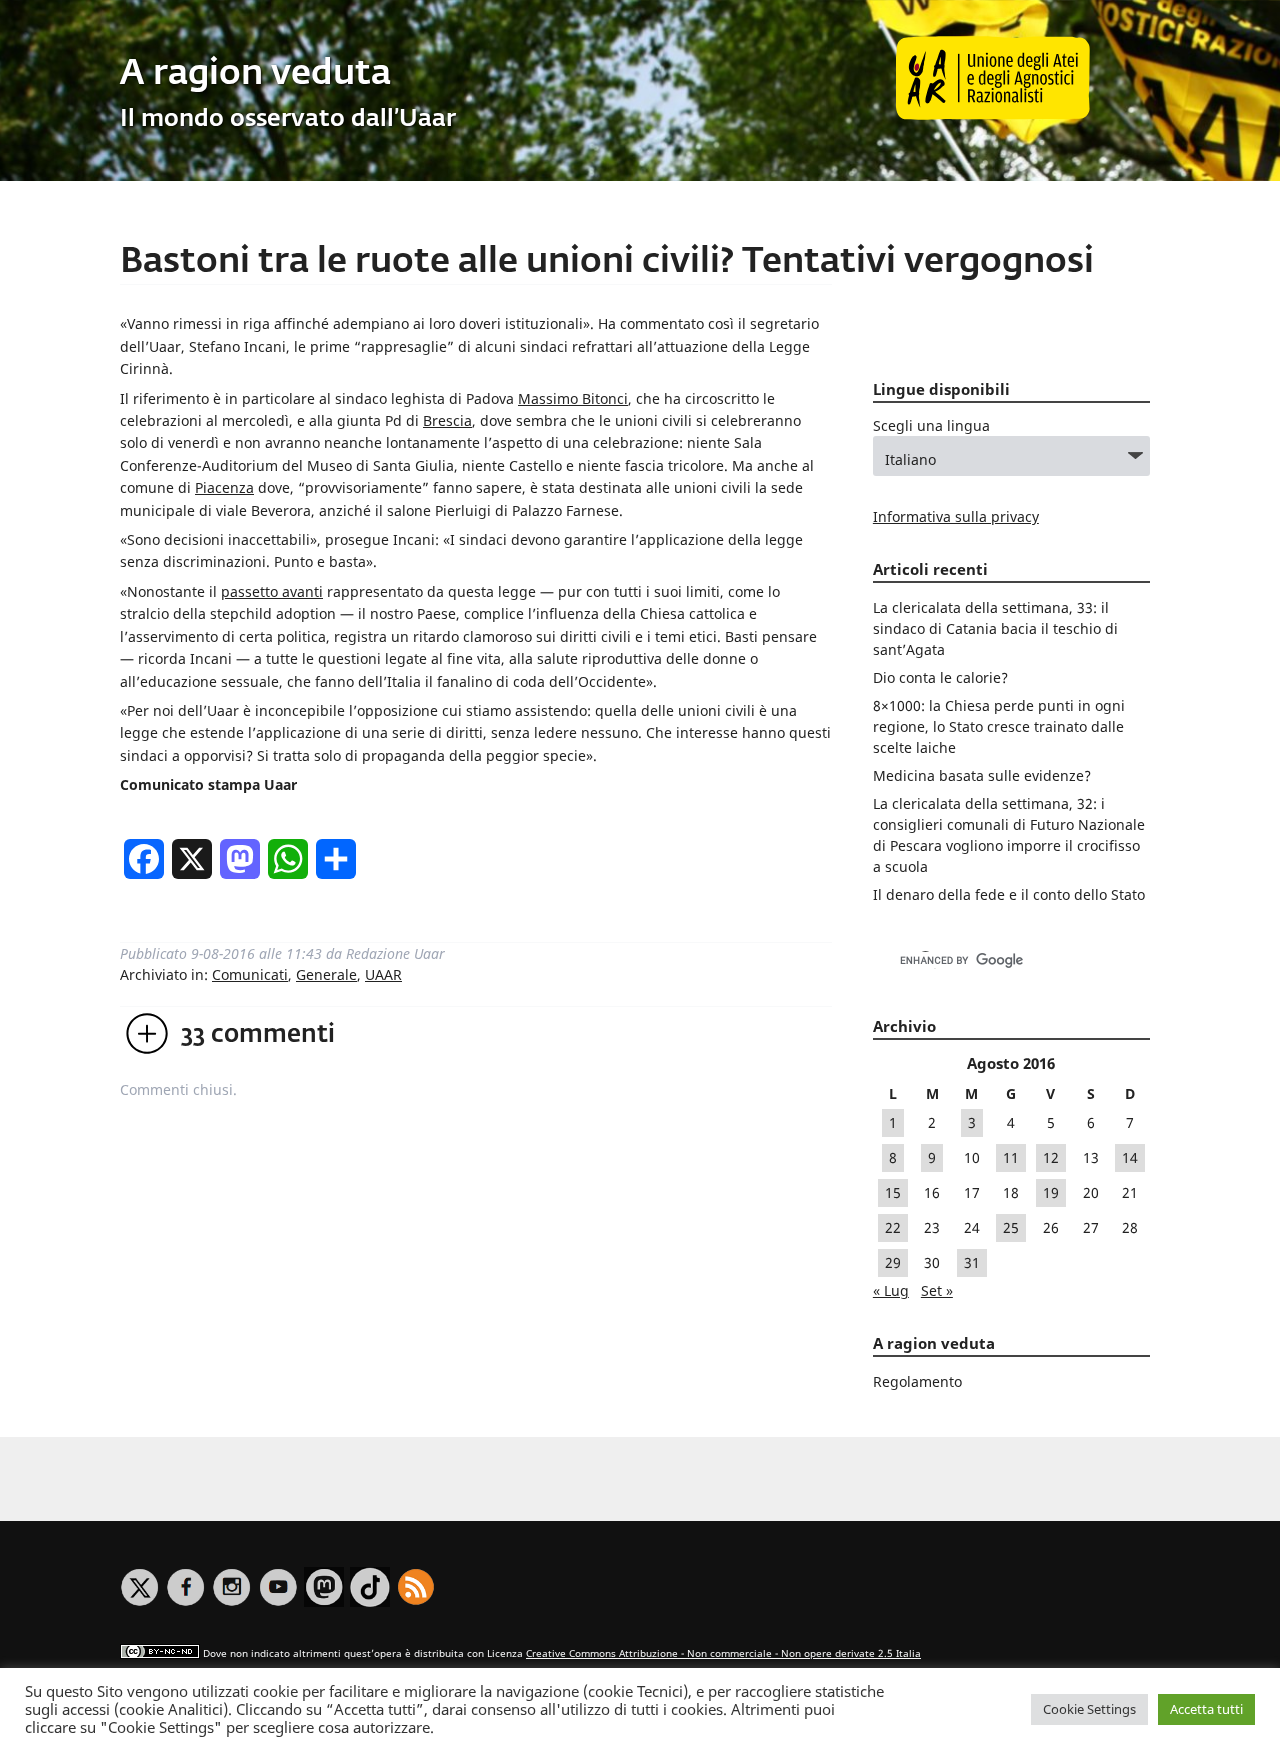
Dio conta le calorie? (940, 677)
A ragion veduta (255, 74)
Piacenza (224, 487)
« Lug (891, 1290)
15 (893, 1192)
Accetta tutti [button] (1206, 1709)
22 (893, 1227)
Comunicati (250, 974)
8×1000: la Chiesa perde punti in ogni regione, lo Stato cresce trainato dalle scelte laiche (999, 726)
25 (1011, 1227)
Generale (326, 974)
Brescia (447, 420)
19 (1051, 1192)
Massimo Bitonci (573, 398)
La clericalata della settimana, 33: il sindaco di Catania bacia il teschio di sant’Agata (995, 628)
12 (1051, 1157)
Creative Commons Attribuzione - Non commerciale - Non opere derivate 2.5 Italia (723, 1653)
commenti (258, 1035)
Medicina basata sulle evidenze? (982, 775)
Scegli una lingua (931, 425)
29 (893, 1262)
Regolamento (917, 1381)
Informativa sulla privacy (956, 516)
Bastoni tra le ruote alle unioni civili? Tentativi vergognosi (607, 262)
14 (1130, 1157)
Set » (937, 1290)
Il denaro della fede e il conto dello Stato (1009, 894)
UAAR (383, 974)
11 (1011, 1157)
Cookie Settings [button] (1089, 1709)
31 (972, 1262)
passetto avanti (272, 591)
